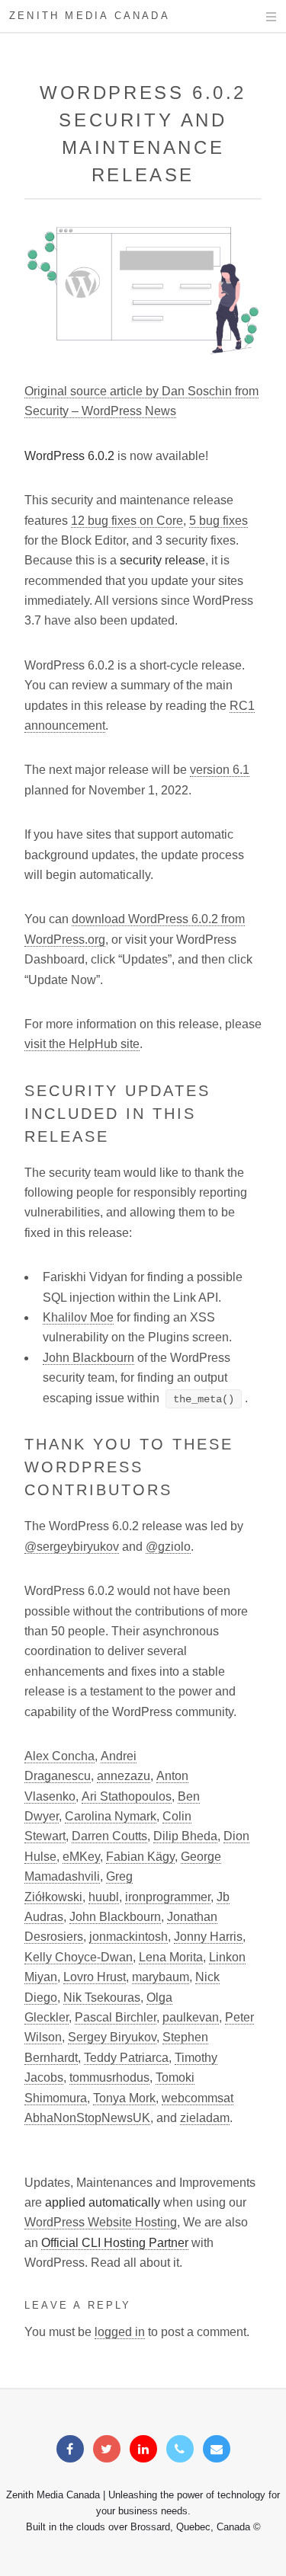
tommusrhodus (109, 2077)
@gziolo (168, 1547)
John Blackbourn (88, 1358)
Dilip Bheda (185, 1836)
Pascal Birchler (116, 2017)
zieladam (205, 2118)
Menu (257, 17)
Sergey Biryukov (112, 2037)
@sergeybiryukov (72, 1547)
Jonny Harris (208, 1937)
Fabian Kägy (140, 1857)
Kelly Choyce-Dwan (79, 1957)
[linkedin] (143, 2449)
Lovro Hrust (95, 1977)
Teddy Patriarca (126, 2058)
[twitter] (107, 2449)
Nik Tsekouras (102, 1998)
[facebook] (70, 2449)
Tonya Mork (124, 2098)
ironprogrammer (168, 1897)
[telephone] (180, 2449)
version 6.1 (220, 770)
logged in (120, 2332)
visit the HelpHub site (82, 1044)
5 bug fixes (219, 521)
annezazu (124, 1776)
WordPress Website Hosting (101, 2222)
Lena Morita (171, 1957)
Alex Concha (59, 1756)
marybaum (161, 1977)
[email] (217, 2449)
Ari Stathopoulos (127, 1796)
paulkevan (191, 2017)
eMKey (81, 1857)
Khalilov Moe (78, 1317)
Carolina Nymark (111, 1816)
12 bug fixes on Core (127, 521)
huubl (104, 1897)
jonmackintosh (129, 1937)
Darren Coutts (109, 1836)
